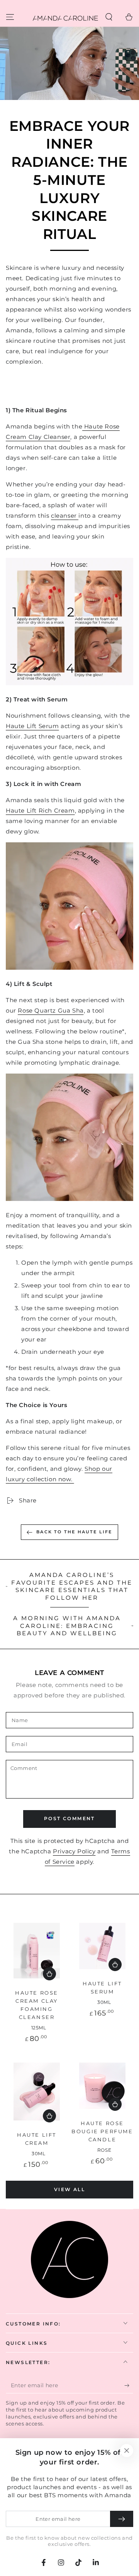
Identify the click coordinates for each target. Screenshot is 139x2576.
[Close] (127, 2451)
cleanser (65, 516)
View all (69, 2189)
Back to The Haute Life (74, 1532)
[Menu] (10, 17)
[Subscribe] (129, 2386)
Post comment (69, 1818)
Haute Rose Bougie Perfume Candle (102, 2131)
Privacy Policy (74, 1851)
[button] (109, 17)
